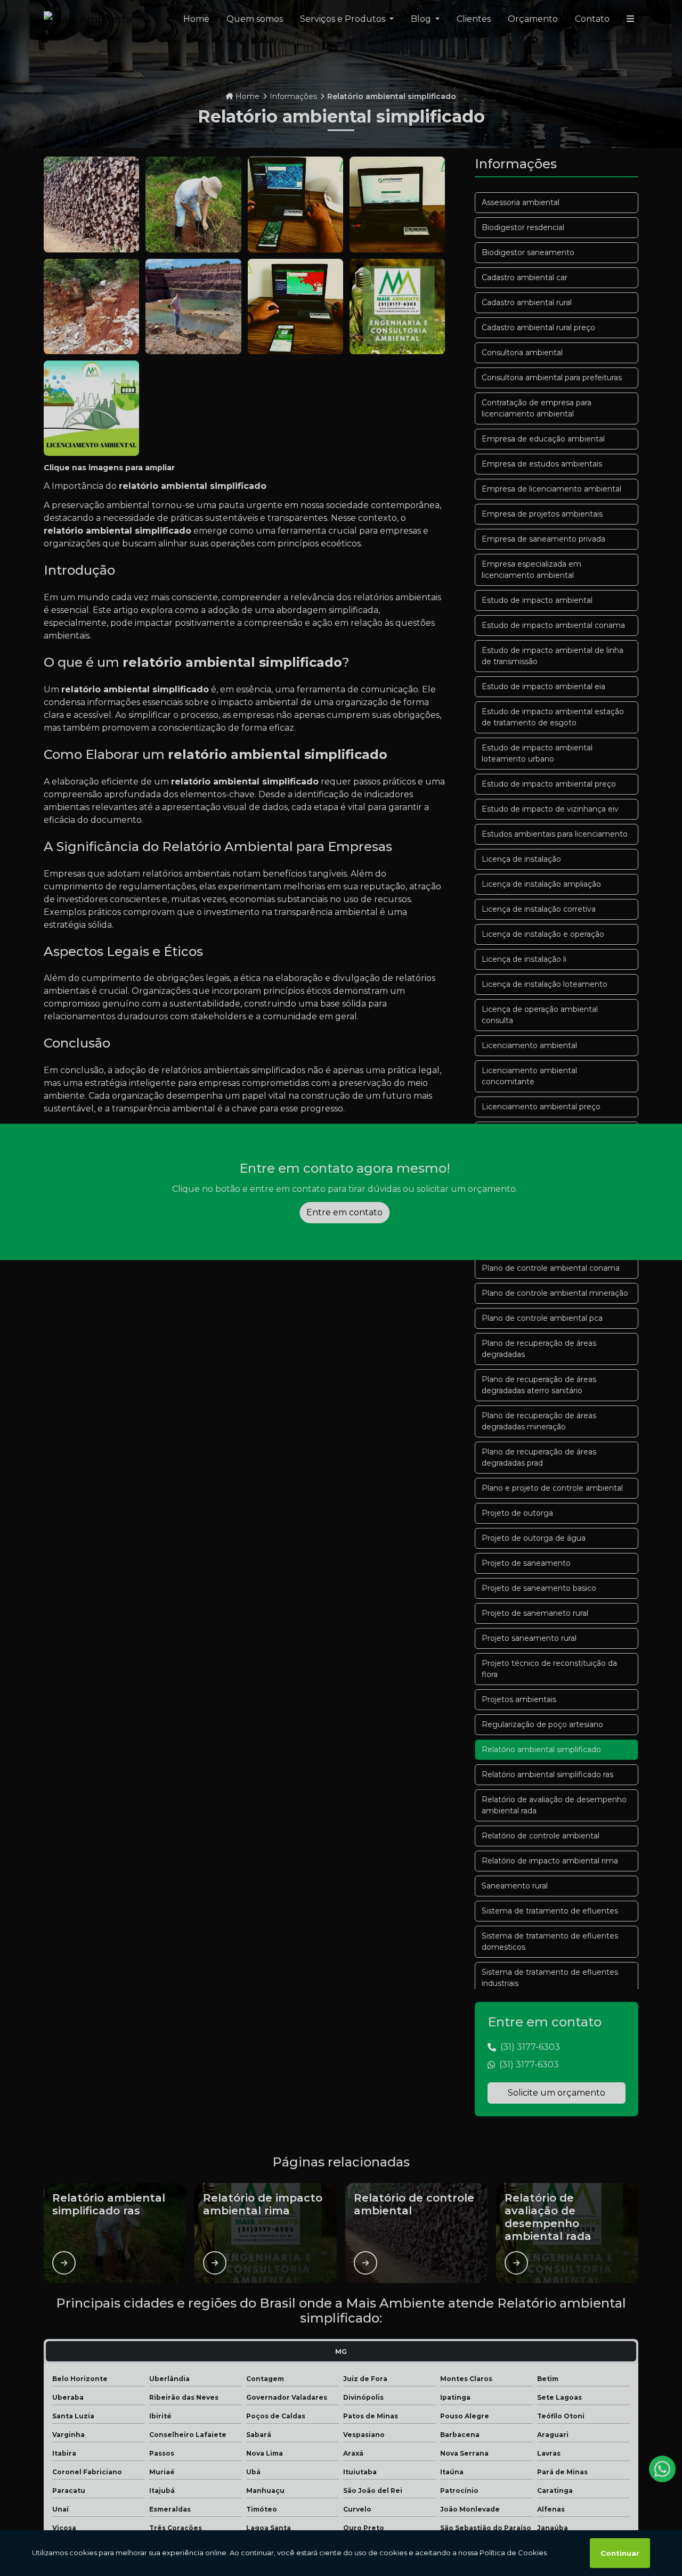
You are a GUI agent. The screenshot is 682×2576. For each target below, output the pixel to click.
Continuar (620, 2553)
